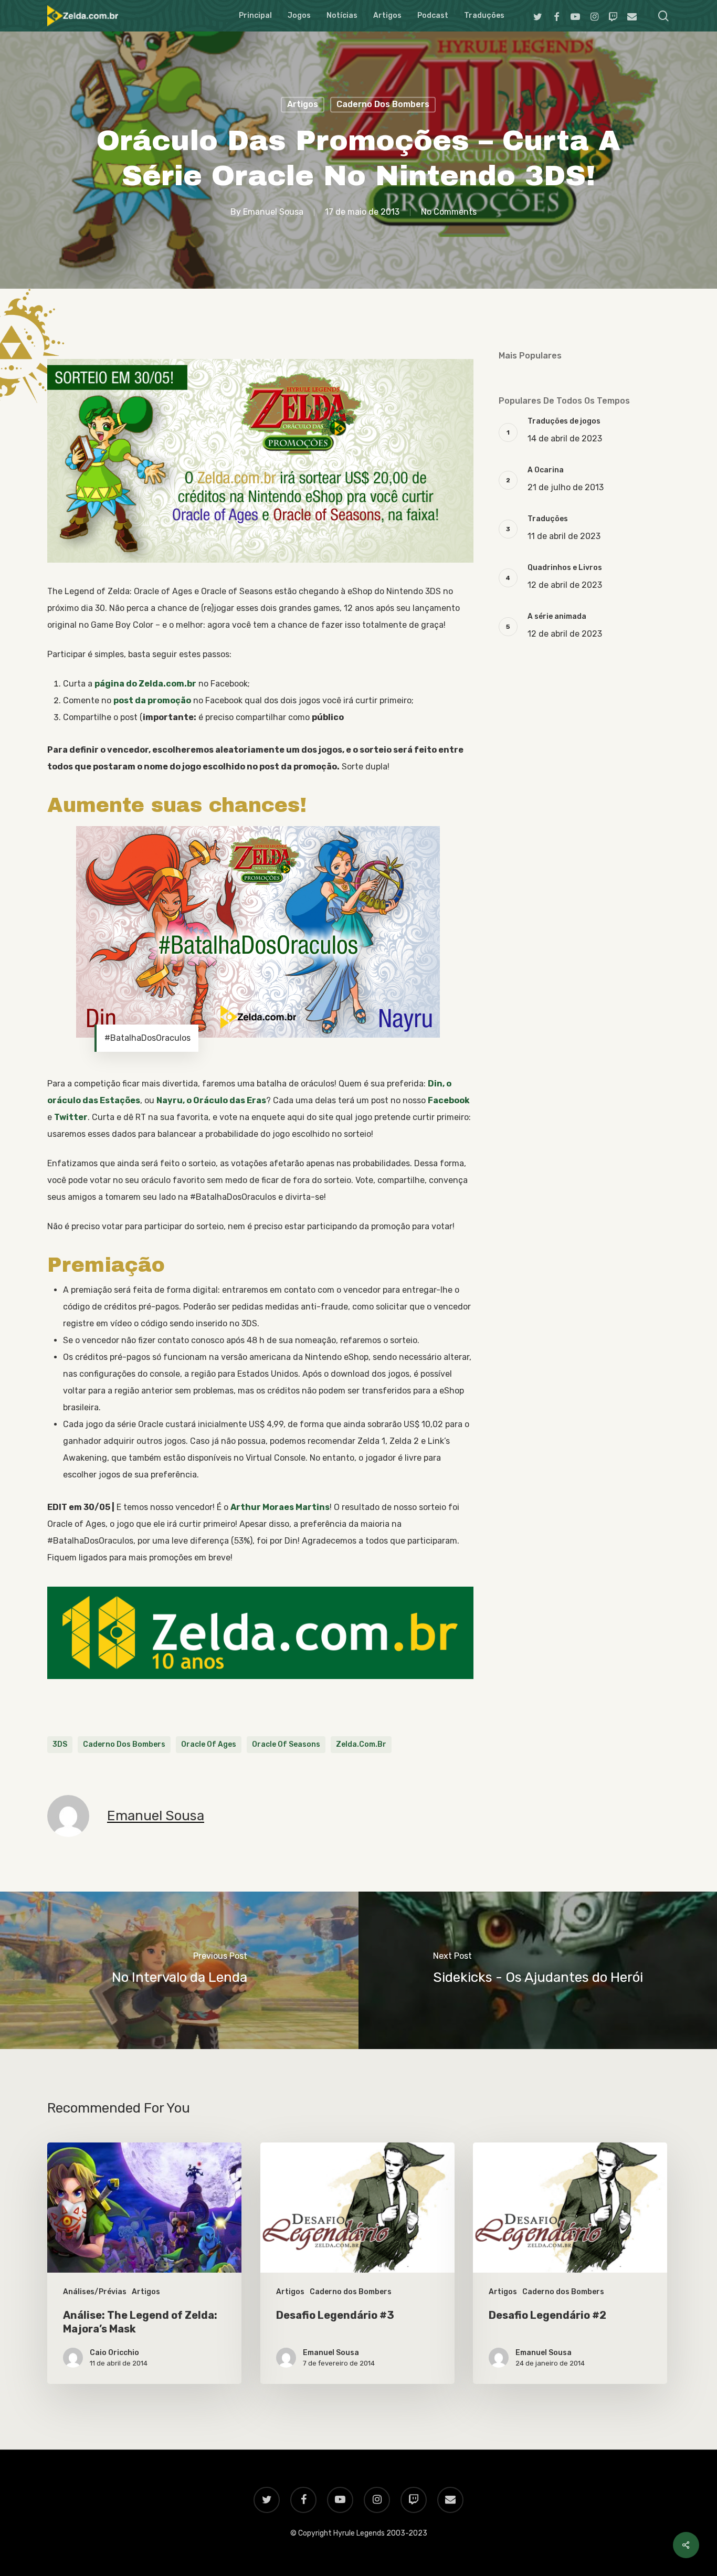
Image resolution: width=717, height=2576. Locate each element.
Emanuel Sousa (273, 212)
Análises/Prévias (95, 2292)
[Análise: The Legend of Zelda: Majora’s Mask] (144, 2263)
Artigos (303, 104)
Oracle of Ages (209, 1744)
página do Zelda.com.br (145, 684)
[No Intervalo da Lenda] (179, 1970)
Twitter (71, 1117)
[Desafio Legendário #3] (357, 2263)
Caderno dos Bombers (383, 104)
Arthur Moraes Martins (280, 1507)
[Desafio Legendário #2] (570, 2263)
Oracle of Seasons (286, 1744)
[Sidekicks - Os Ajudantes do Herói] (538, 1970)
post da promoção (152, 700)
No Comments (449, 212)
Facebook (449, 1100)
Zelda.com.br (361, 1744)
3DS (60, 1744)
